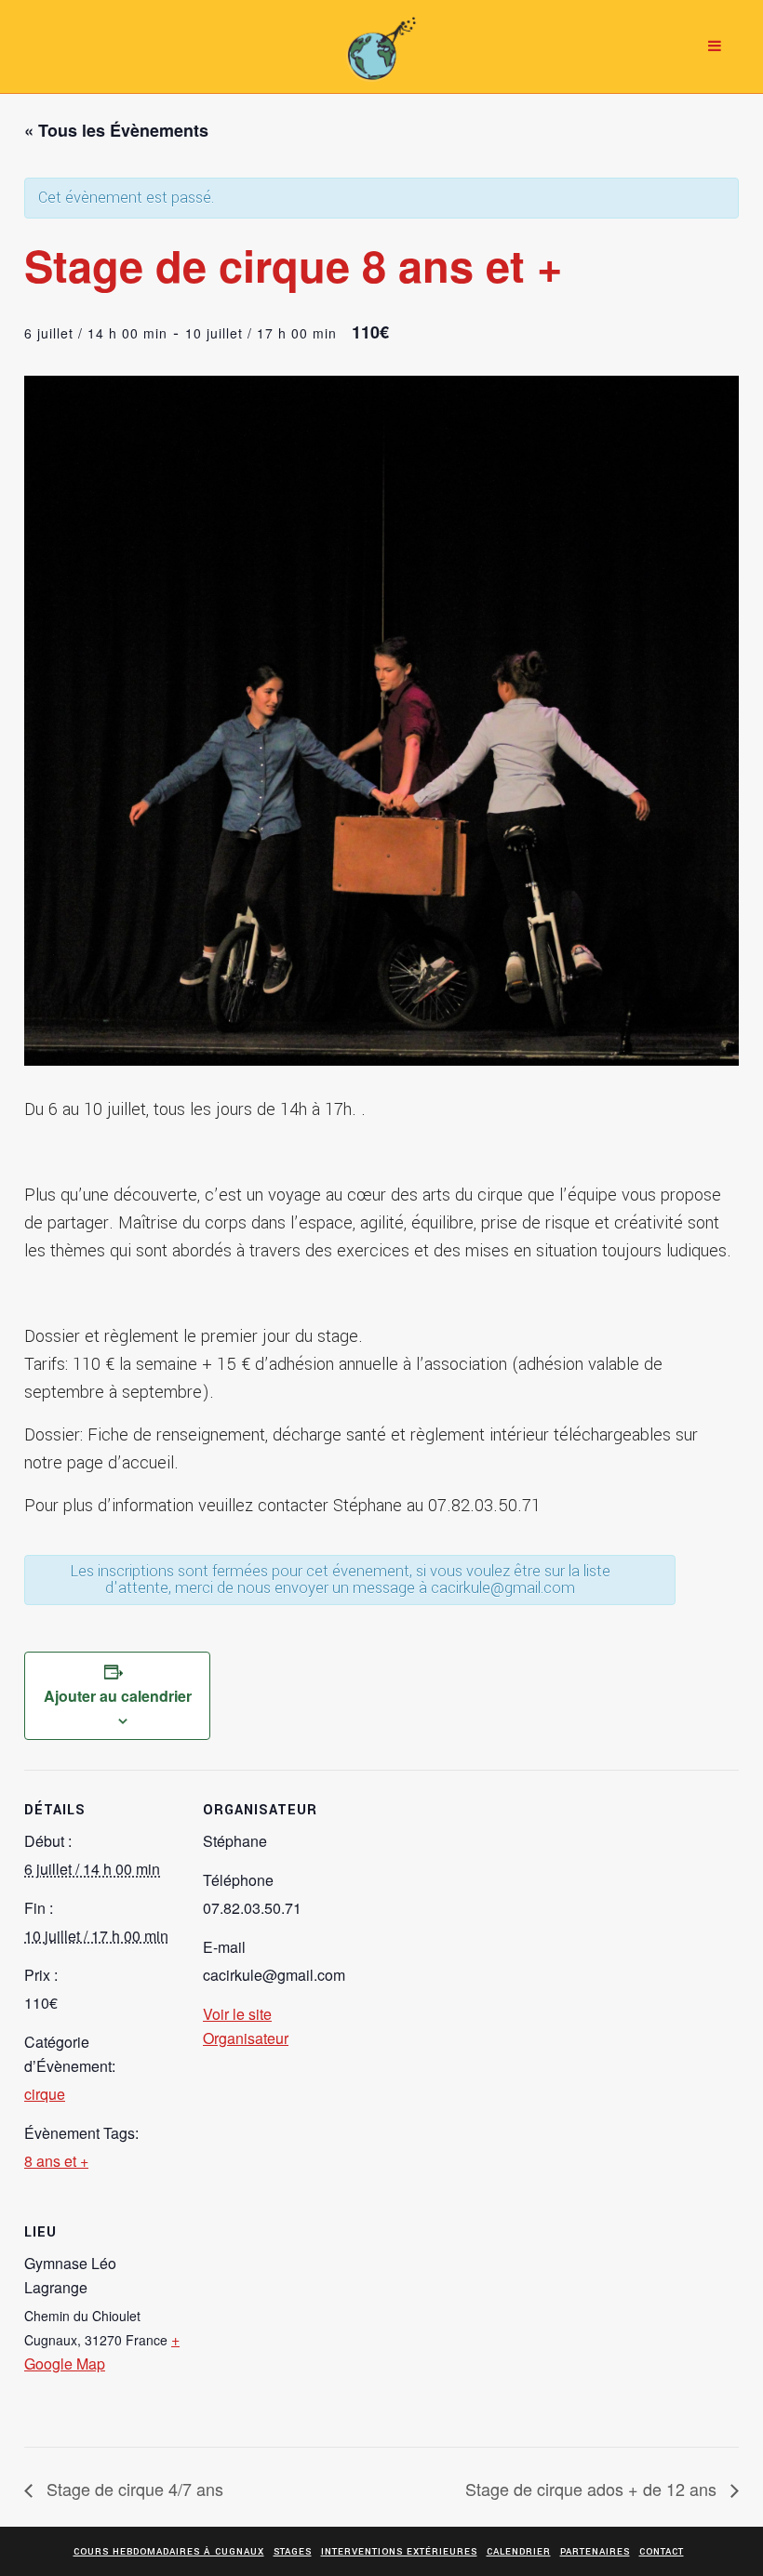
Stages (293, 2552)
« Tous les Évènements (116, 130)
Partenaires (595, 2552)
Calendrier (519, 2552)
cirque (45, 2094)
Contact (662, 2552)
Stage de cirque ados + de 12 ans (593, 2489)
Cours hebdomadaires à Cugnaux (169, 2552)
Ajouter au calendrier (118, 1696)
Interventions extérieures (399, 2552)
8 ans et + (56, 2161)
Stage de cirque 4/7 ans (133, 2489)
